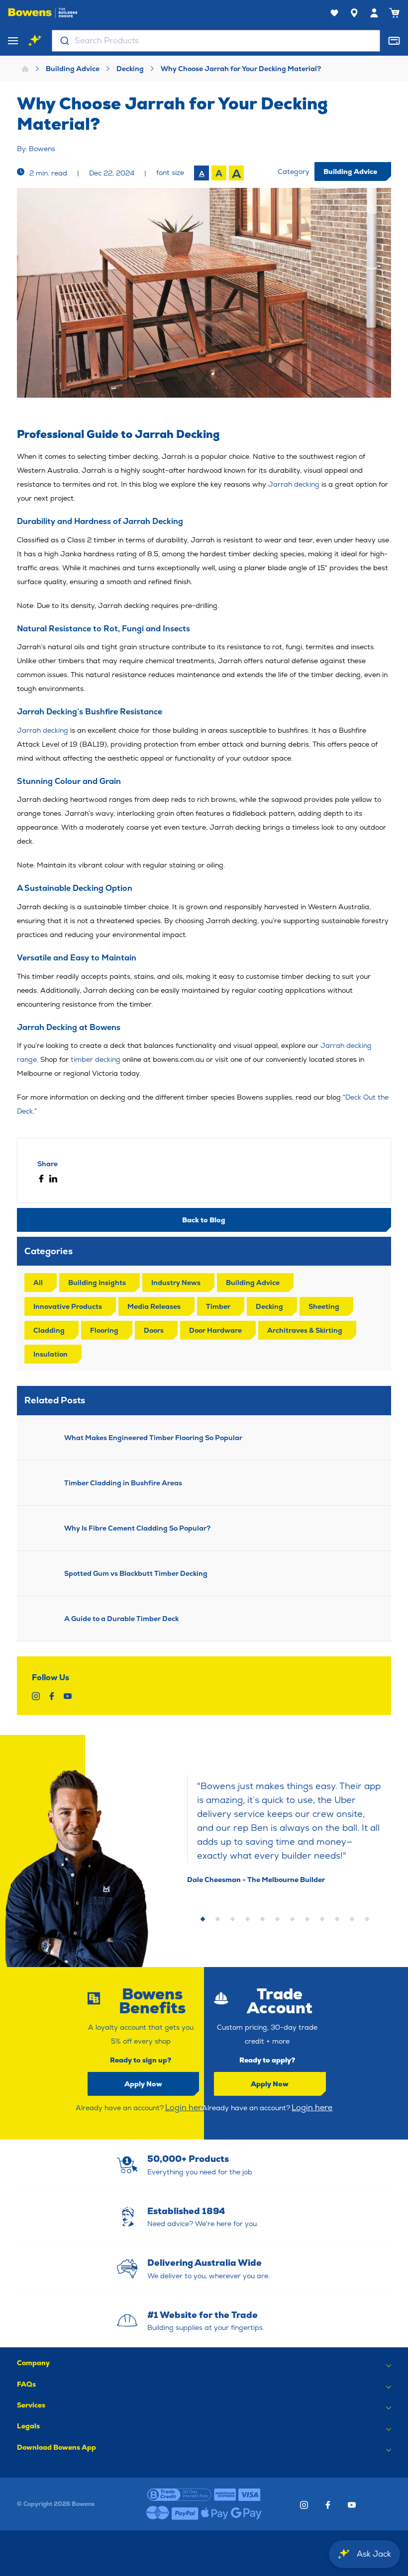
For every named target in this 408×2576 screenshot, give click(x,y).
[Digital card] (394, 41)
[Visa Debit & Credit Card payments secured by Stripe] (250, 2494)
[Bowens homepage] (43, 13)
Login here (186, 2107)
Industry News (176, 1283)
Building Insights (97, 1283)
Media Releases (154, 1306)
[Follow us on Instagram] (304, 2505)
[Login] (374, 13)
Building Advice (73, 69)
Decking (130, 69)
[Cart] (394, 13)
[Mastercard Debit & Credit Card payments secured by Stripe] (158, 2513)
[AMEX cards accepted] (225, 2494)
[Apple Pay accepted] (215, 2513)
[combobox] (216, 41)
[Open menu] (13, 41)
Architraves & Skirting (305, 1330)
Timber (218, 1306)
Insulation (51, 1354)
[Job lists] (334, 13)
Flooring (104, 1330)
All (38, 1283)
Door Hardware (215, 1330)
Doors (154, 1330)
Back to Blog (204, 1220)
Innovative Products (68, 1306)
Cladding (49, 1330)
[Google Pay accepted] (246, 2513)
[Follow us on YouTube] (352, 2505)
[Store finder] (354, 13)
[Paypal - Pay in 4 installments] (185, 2513)
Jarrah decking (294, 484)
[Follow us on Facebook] (328, 2505)
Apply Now (143, 2084)
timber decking (96, 1059)
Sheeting (324, 1306)
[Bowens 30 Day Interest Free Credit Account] (179, 2494)
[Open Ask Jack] (35, 41)
